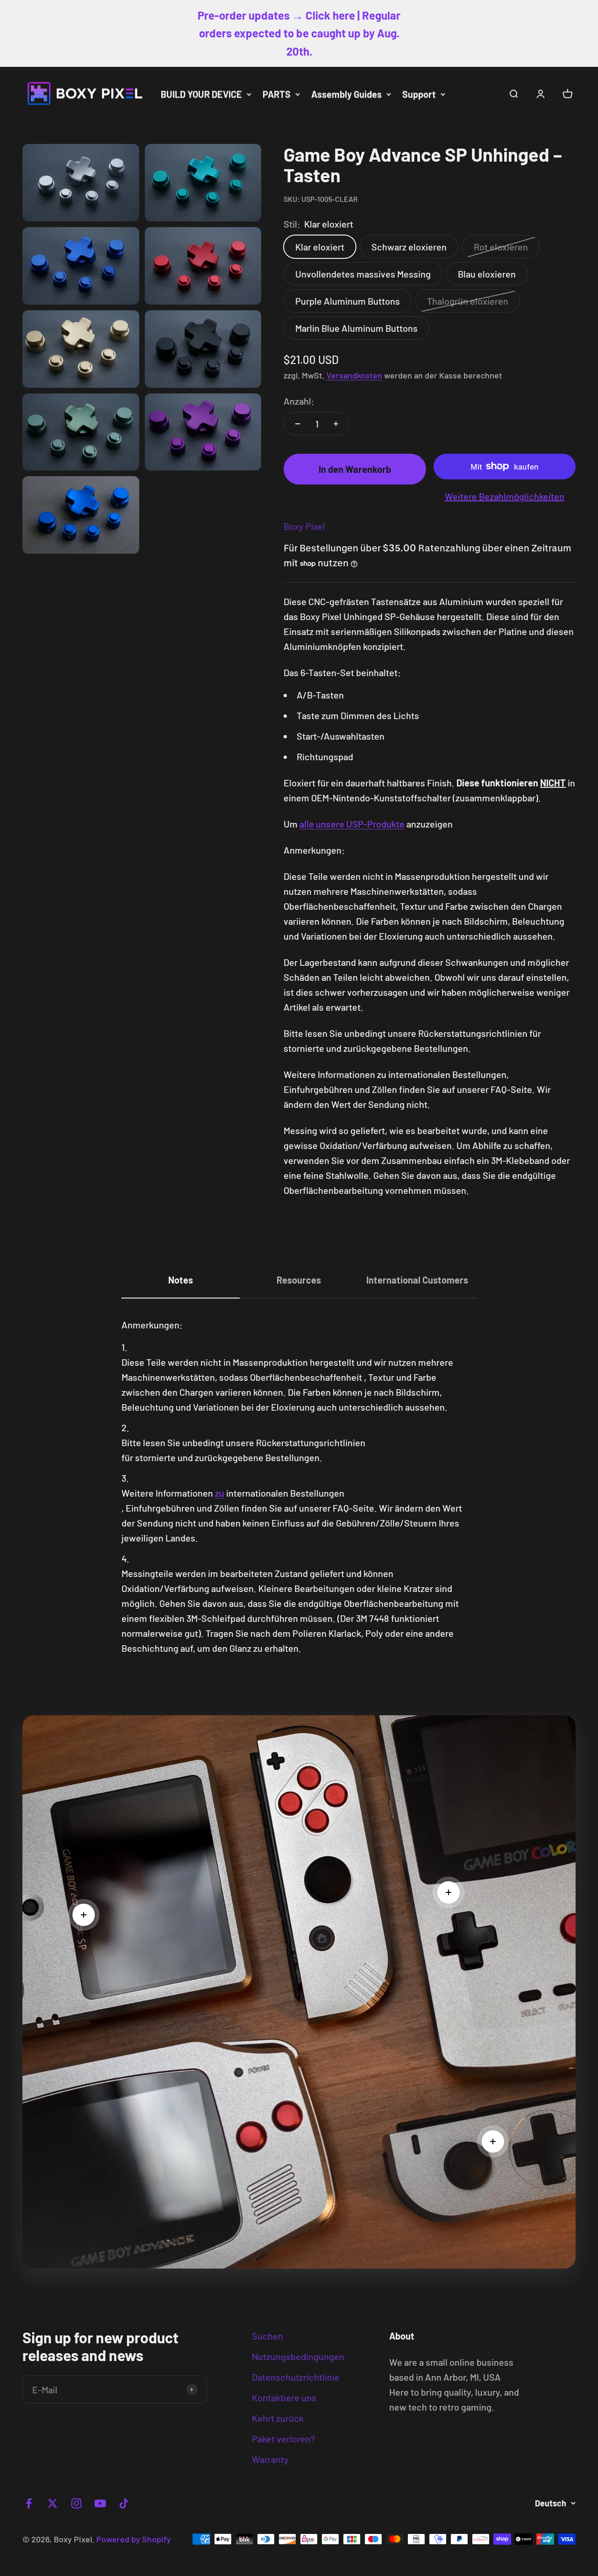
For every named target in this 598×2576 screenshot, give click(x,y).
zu (220, 1493)
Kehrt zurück (278, 2418)
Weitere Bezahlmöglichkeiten (505, 496)
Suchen (267, 2336)
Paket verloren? (284, 2439)
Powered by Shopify (134, 2539)
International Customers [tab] (417, 1280)
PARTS (277, 94)
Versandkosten (354, 375)
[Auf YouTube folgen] (100, 2503)
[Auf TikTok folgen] (124, 2503)
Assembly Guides (346, 94)
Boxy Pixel (304, 526)
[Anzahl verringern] (298, 424)
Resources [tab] (299, 1280)
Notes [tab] (181, 1280)
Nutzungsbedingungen (298, 2356)
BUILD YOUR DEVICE (201, 94)
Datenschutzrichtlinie (296, 2377)
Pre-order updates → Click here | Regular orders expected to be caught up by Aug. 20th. (299, 33)
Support (419, 94)
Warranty (270, 2459)
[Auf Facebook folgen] (29, 2503)
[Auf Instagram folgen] (76, 2503)
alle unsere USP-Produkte (352, 824)
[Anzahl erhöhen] (336, 424)
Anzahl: (299, 401)
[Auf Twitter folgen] (53, 2503)
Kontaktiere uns (284, 2398)
